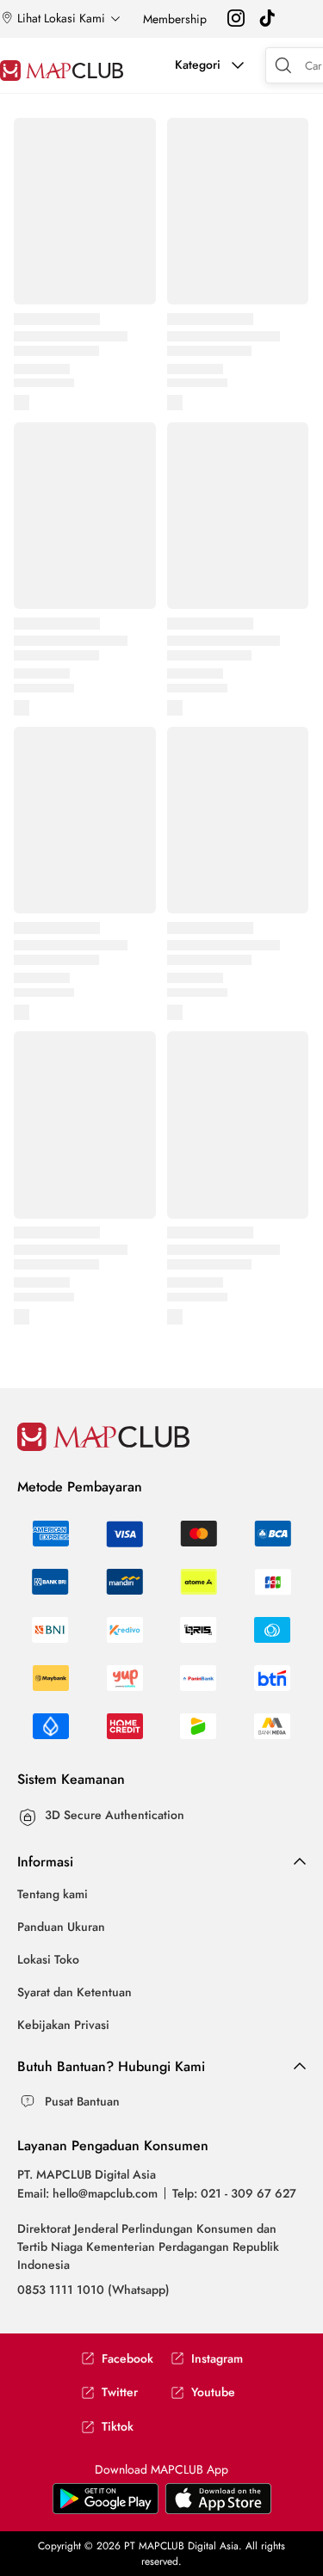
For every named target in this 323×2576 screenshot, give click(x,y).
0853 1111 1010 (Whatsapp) (93, 2290)
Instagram (217, 2359)
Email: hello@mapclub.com (87, 2193)
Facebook (127, 2359)
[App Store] (106, 2510)
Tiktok (118, 2427)
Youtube (213, 2392)
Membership (175, 19)
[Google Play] (218, 2510)
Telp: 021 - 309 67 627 (234, 2193)
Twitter (120, 2392)
